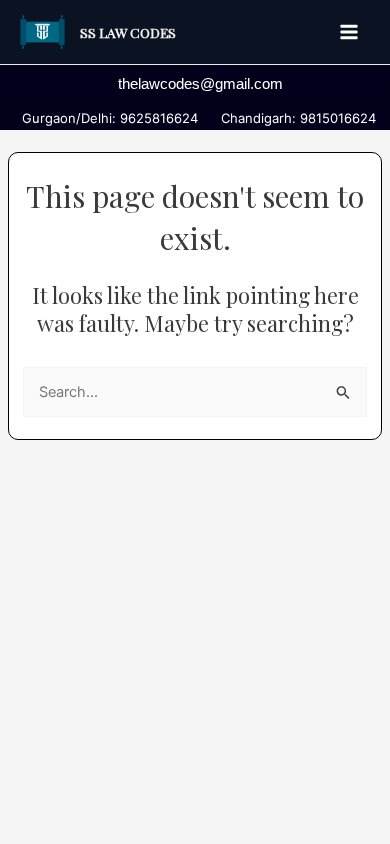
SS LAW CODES (128, 32)
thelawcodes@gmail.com (200, 84)
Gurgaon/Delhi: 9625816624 (106, 118)
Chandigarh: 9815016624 (294, 118)
